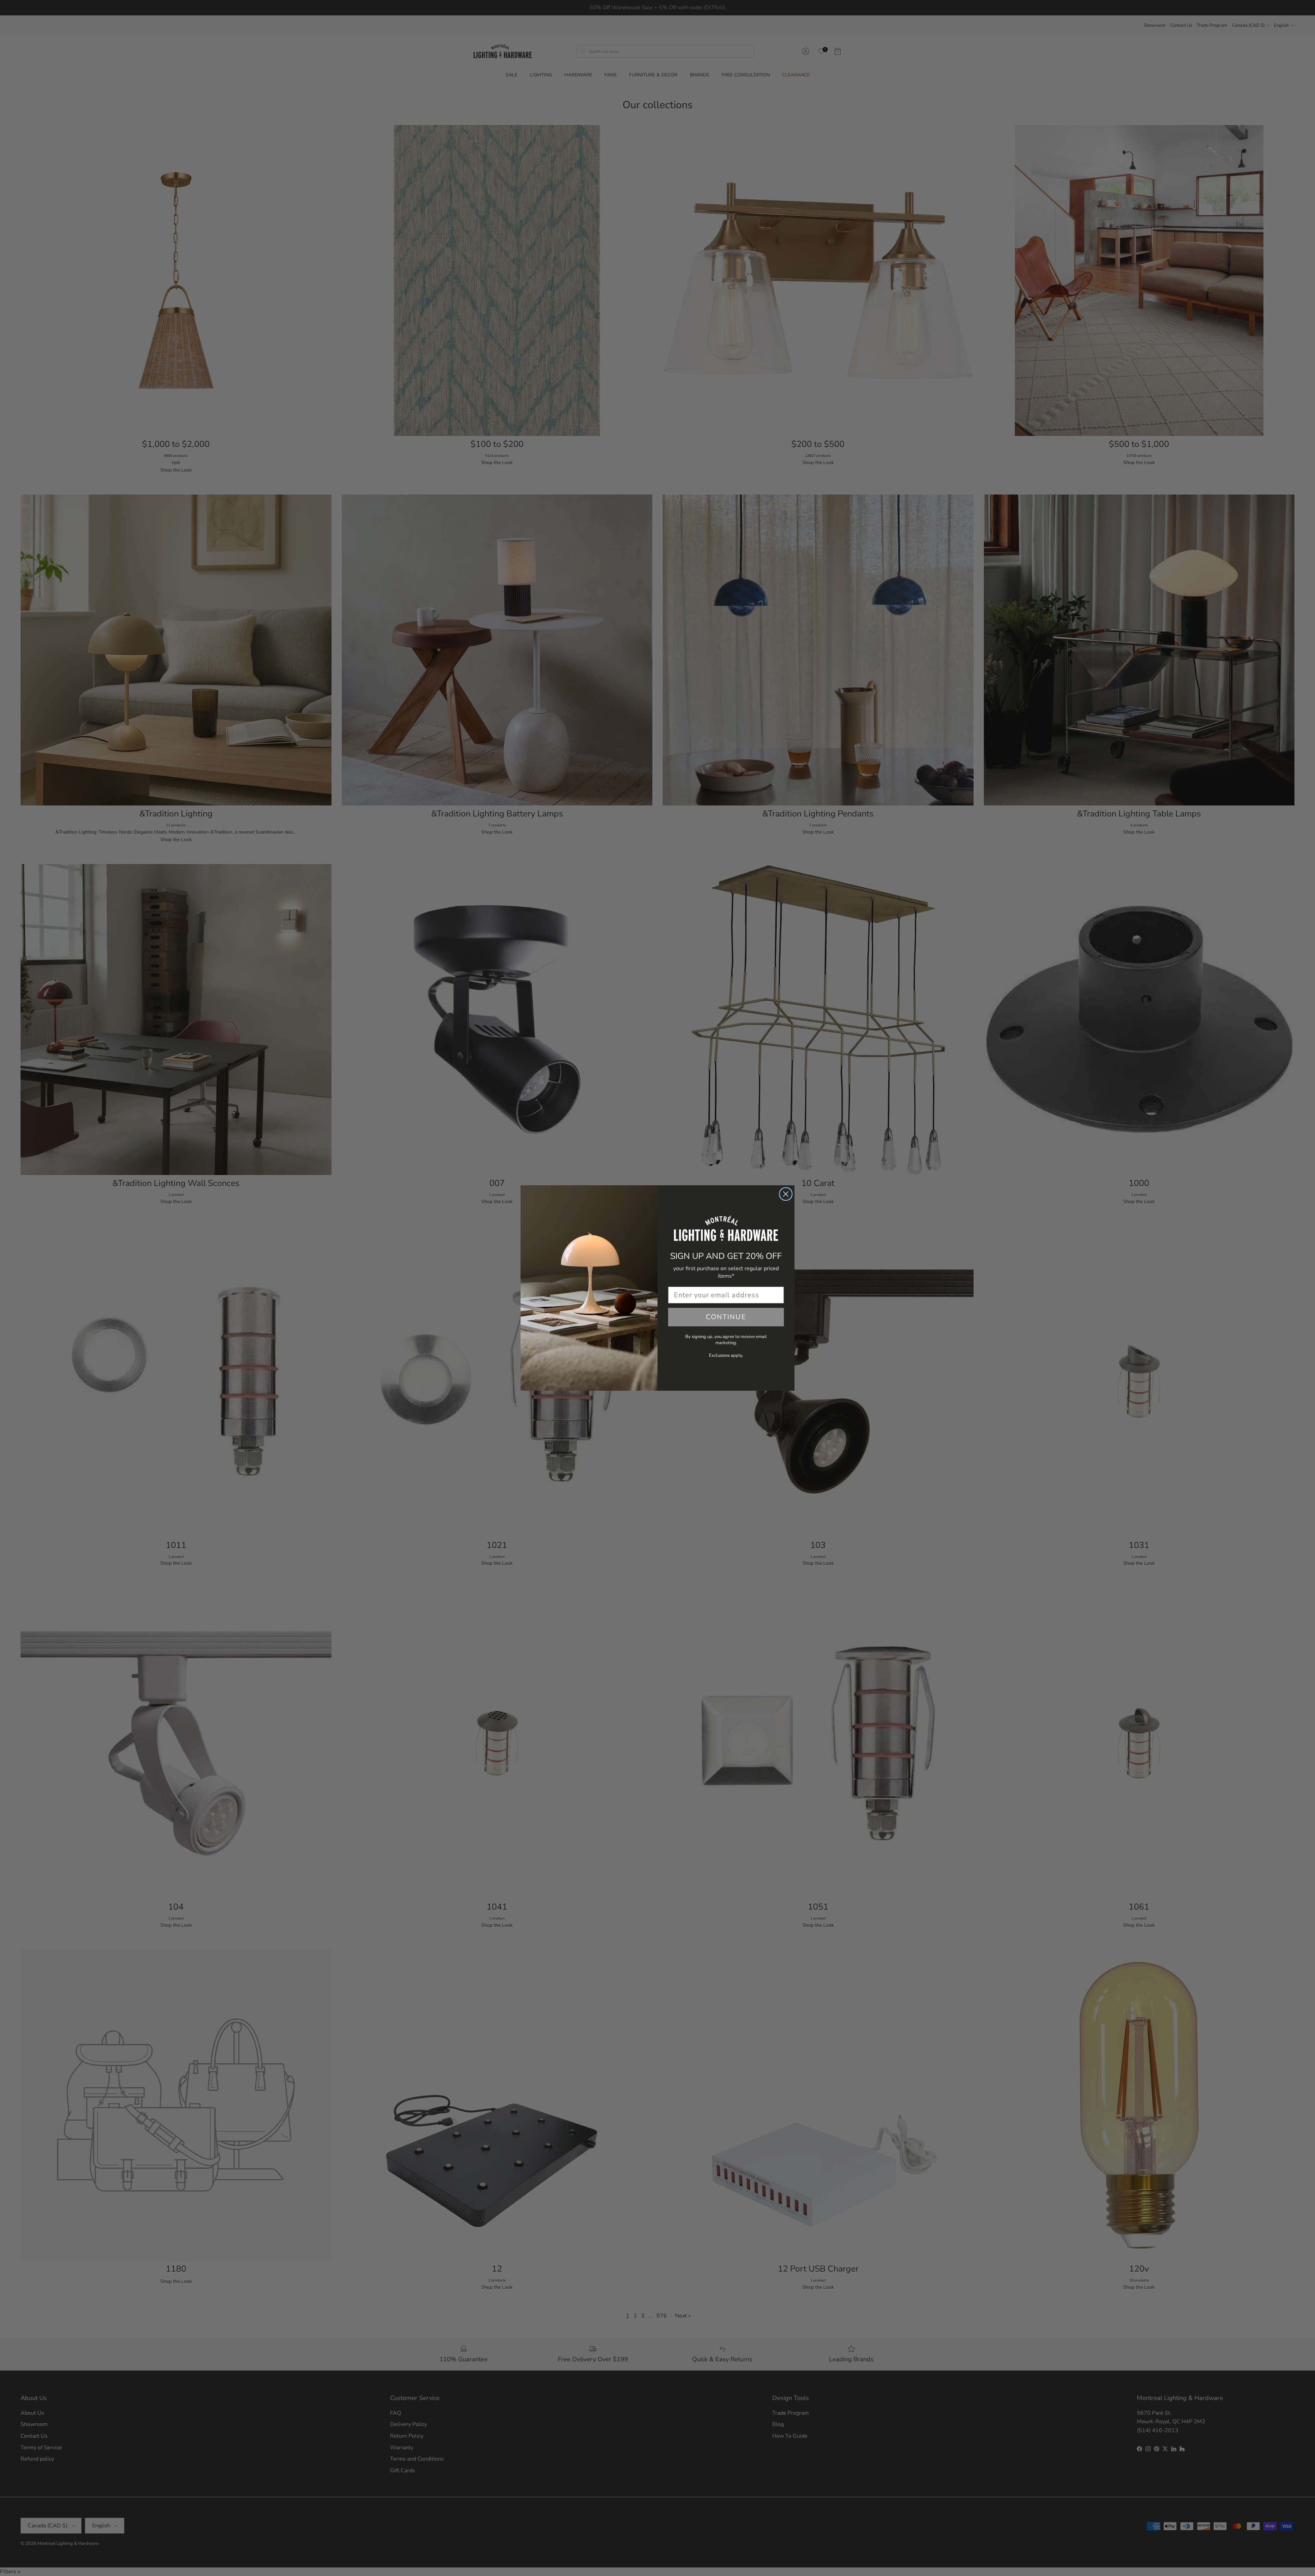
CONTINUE (726, 1317)
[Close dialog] (786, 1194)
